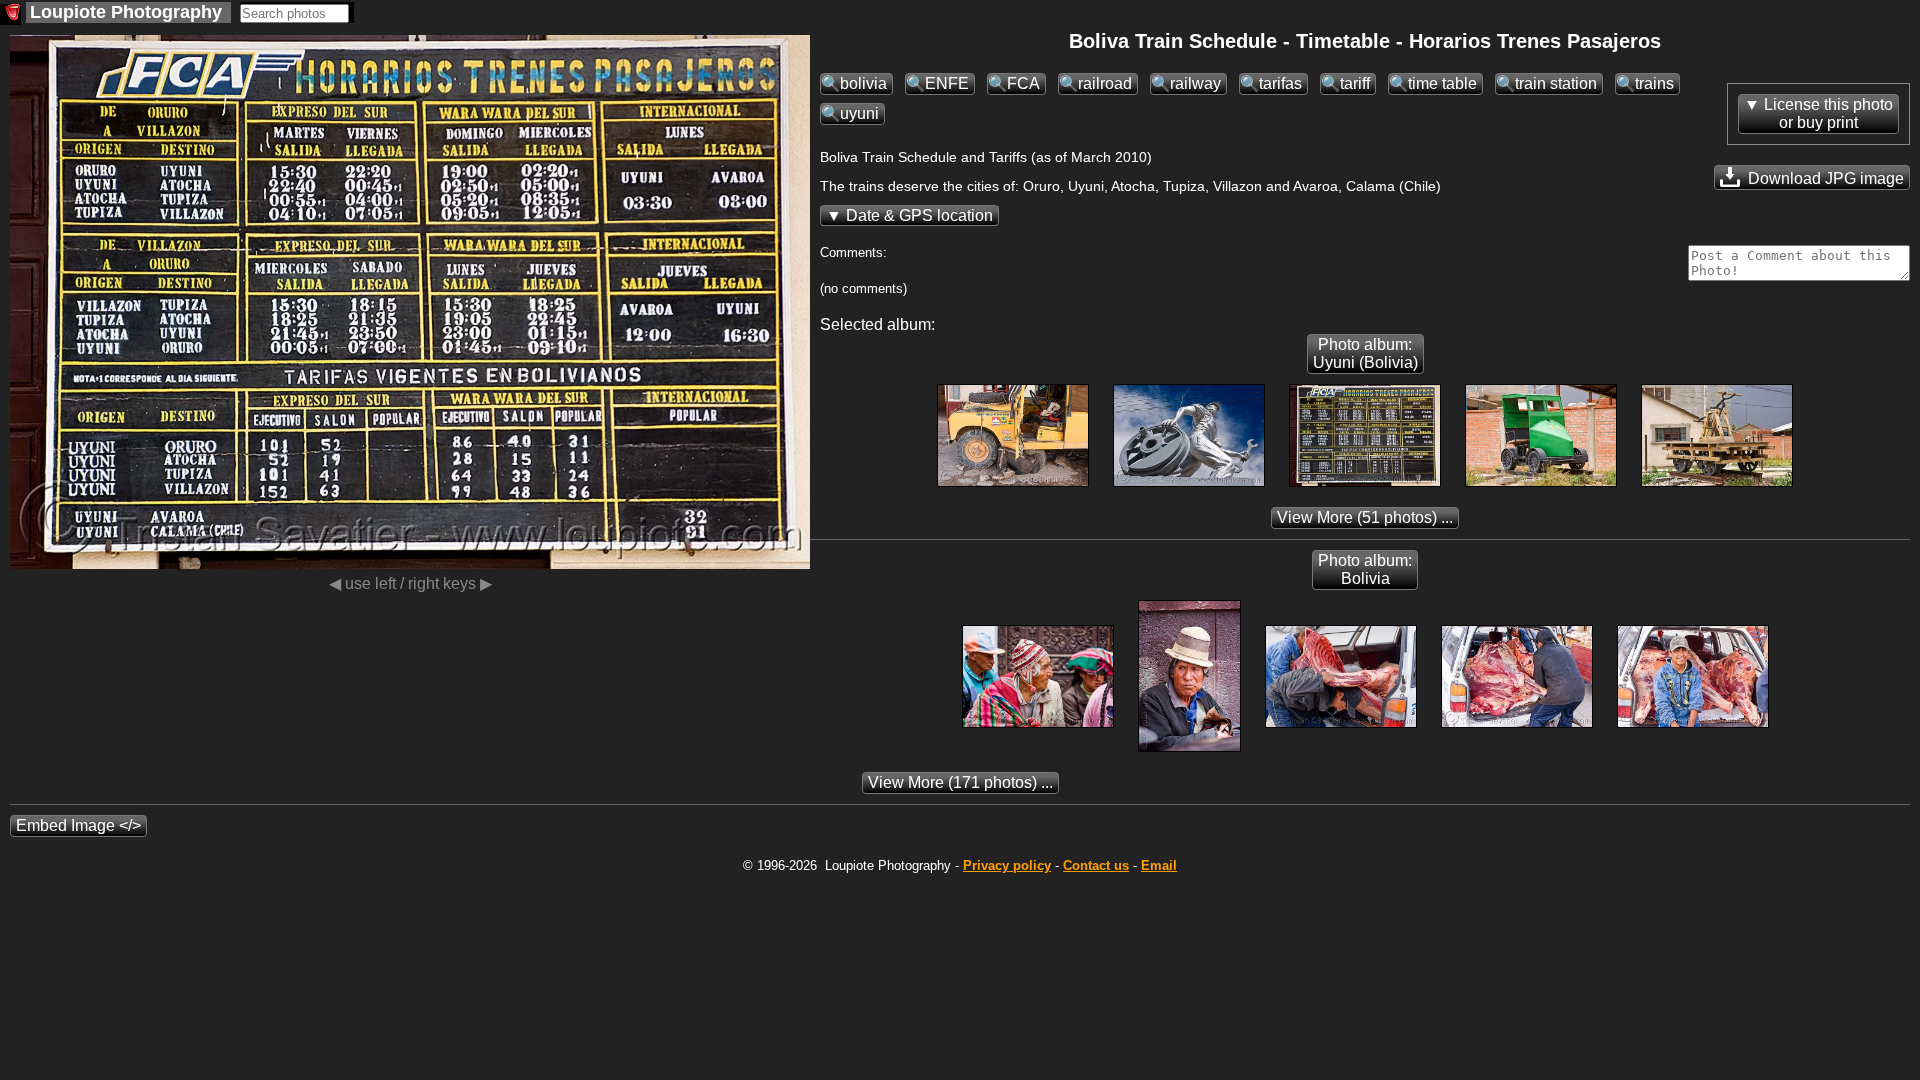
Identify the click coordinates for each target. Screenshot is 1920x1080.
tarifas (1280, 83)
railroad (1105, 83)
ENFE (947, 83)
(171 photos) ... (960, 782)
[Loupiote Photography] (10, 14)
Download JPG (1824, 178)
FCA (1023, 83)
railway (1195, 83)
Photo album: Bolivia (1365, 569)
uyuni (859, 113)
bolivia (863, 83)
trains (1654, 83)
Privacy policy (1007, 865)
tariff (1355, 83)
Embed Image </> (78, 825)
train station (1556, 83)
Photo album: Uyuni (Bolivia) (1365, 353)
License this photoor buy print (1828, 113)
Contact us (1096, 865)
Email (1159, 865)
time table (1442, 83)
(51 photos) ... (1365, 517)
